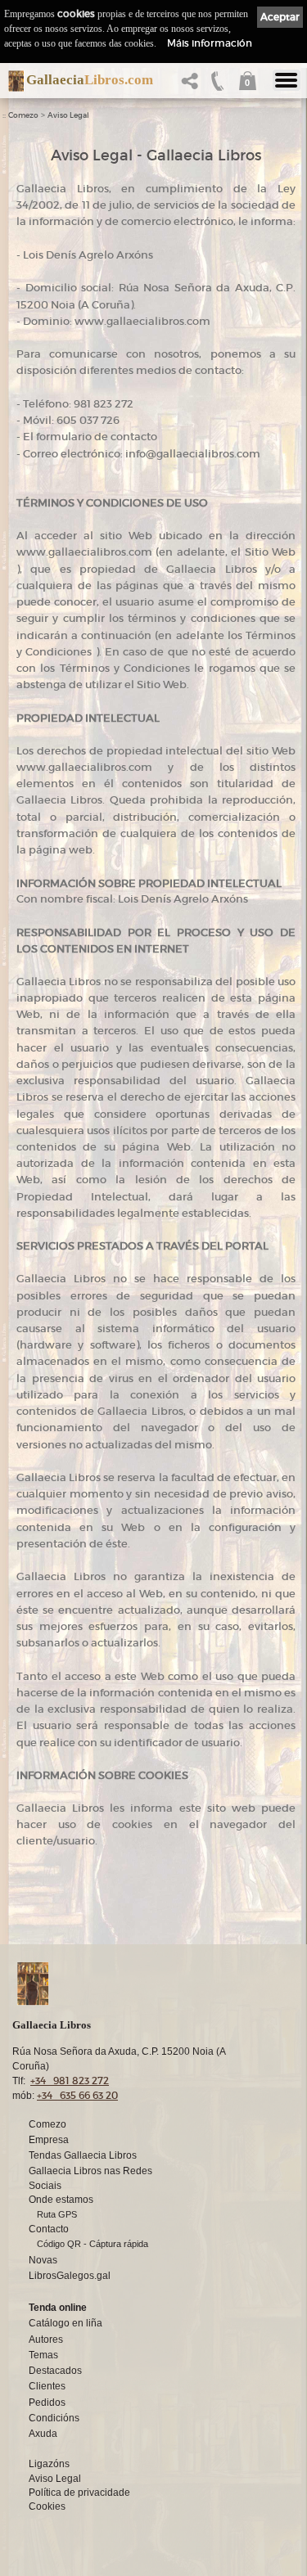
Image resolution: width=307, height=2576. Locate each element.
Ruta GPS (57, 2214)
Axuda (43, 2434)
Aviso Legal (68, 115)
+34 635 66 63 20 (77, 2095)
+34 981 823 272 (70, 2081)
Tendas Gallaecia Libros (83, 2155)
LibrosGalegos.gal (70, 2276)
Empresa (49, 2140)
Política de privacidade (79, 2493)
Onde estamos (61, 2200)
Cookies (47, 2506)
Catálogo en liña (65, 2323)
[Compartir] (193, 86)
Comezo (23, 115)
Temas (43, 2355)
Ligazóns (49, 2464)
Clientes (47, 2386)
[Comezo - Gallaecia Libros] (12, 81)
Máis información (210, 43)
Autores (46, 2340)
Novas (43, 2260)
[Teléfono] (218, 86)
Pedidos (47, 2403)
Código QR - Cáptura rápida (93, 2244)
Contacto (49, 2229)
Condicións (54, 2418)
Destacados (55, 2371)
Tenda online (58, 2308)
